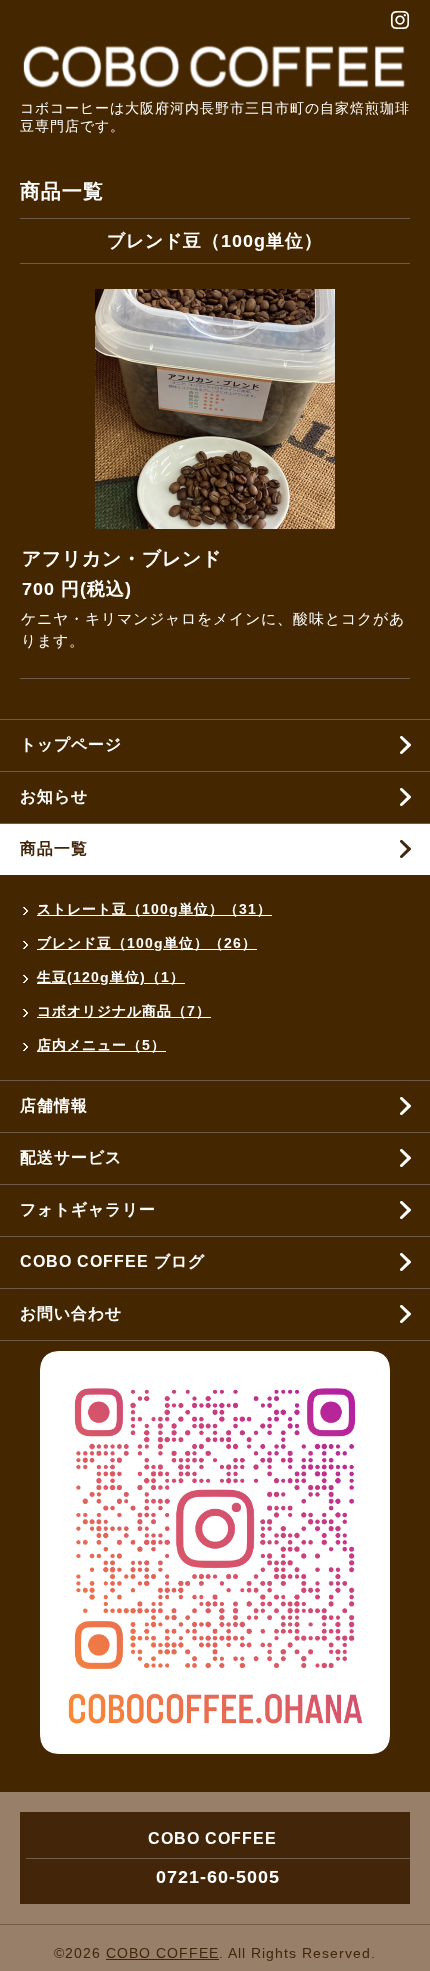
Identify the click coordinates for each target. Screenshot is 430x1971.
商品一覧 (54, 848)
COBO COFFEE (162, 1953)
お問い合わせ (71, 1313)
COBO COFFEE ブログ (112, 1261)
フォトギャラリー (88, 1209)
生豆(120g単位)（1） (111, 977)
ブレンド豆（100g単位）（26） (147, 943)
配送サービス (71, 1157)
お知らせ (54, 796)
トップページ (71, 744)
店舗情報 (54, 1105)
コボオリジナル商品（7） (124, 1011)
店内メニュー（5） (101, 1045)
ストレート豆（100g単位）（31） (154, 909)
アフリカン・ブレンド (122, 558)
